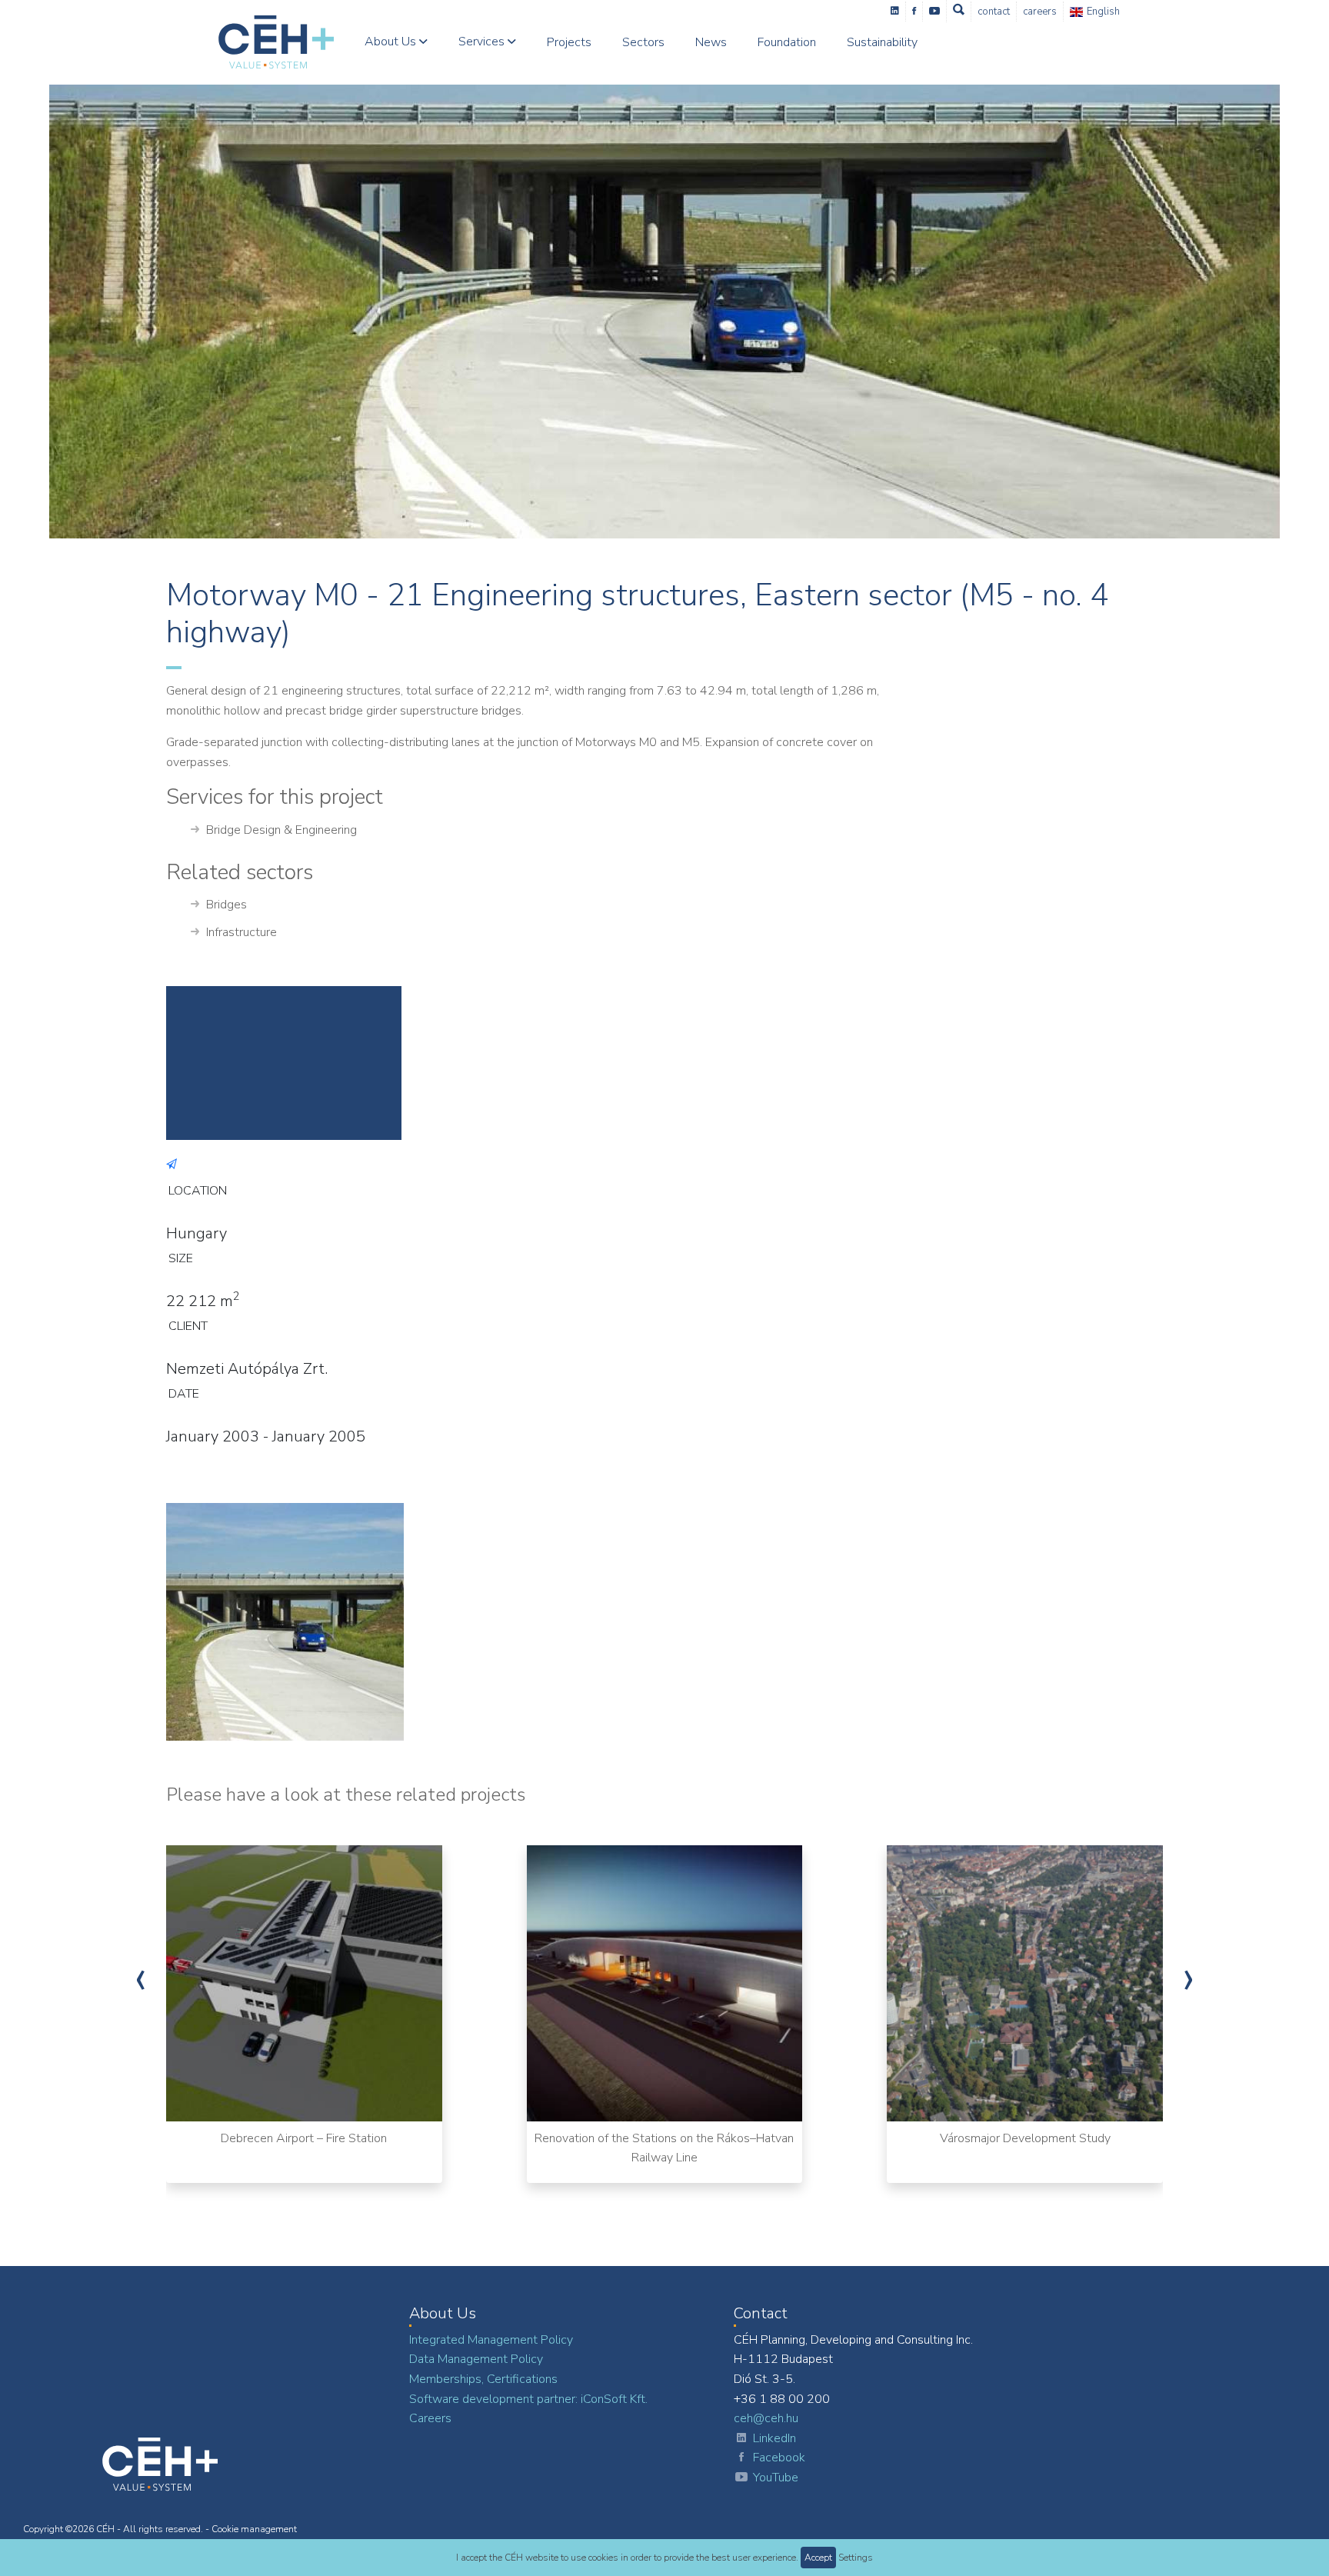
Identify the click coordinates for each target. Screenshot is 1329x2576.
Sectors (643, 42)
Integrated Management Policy (491, 2340)
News (711, 42)
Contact (994, 12)
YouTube (776, 2478)
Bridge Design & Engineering (281, 830)
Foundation (787, 42)
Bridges (226, 905)
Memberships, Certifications (483, 2379)
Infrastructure (241, 932)
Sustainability (882, 42)
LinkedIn (774, 2438)
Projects (569, 42)
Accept (818, 2558)
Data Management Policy (476, 2359)
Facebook (779, 2458)
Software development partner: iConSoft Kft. (528, 2399)
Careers (1040, 12)
